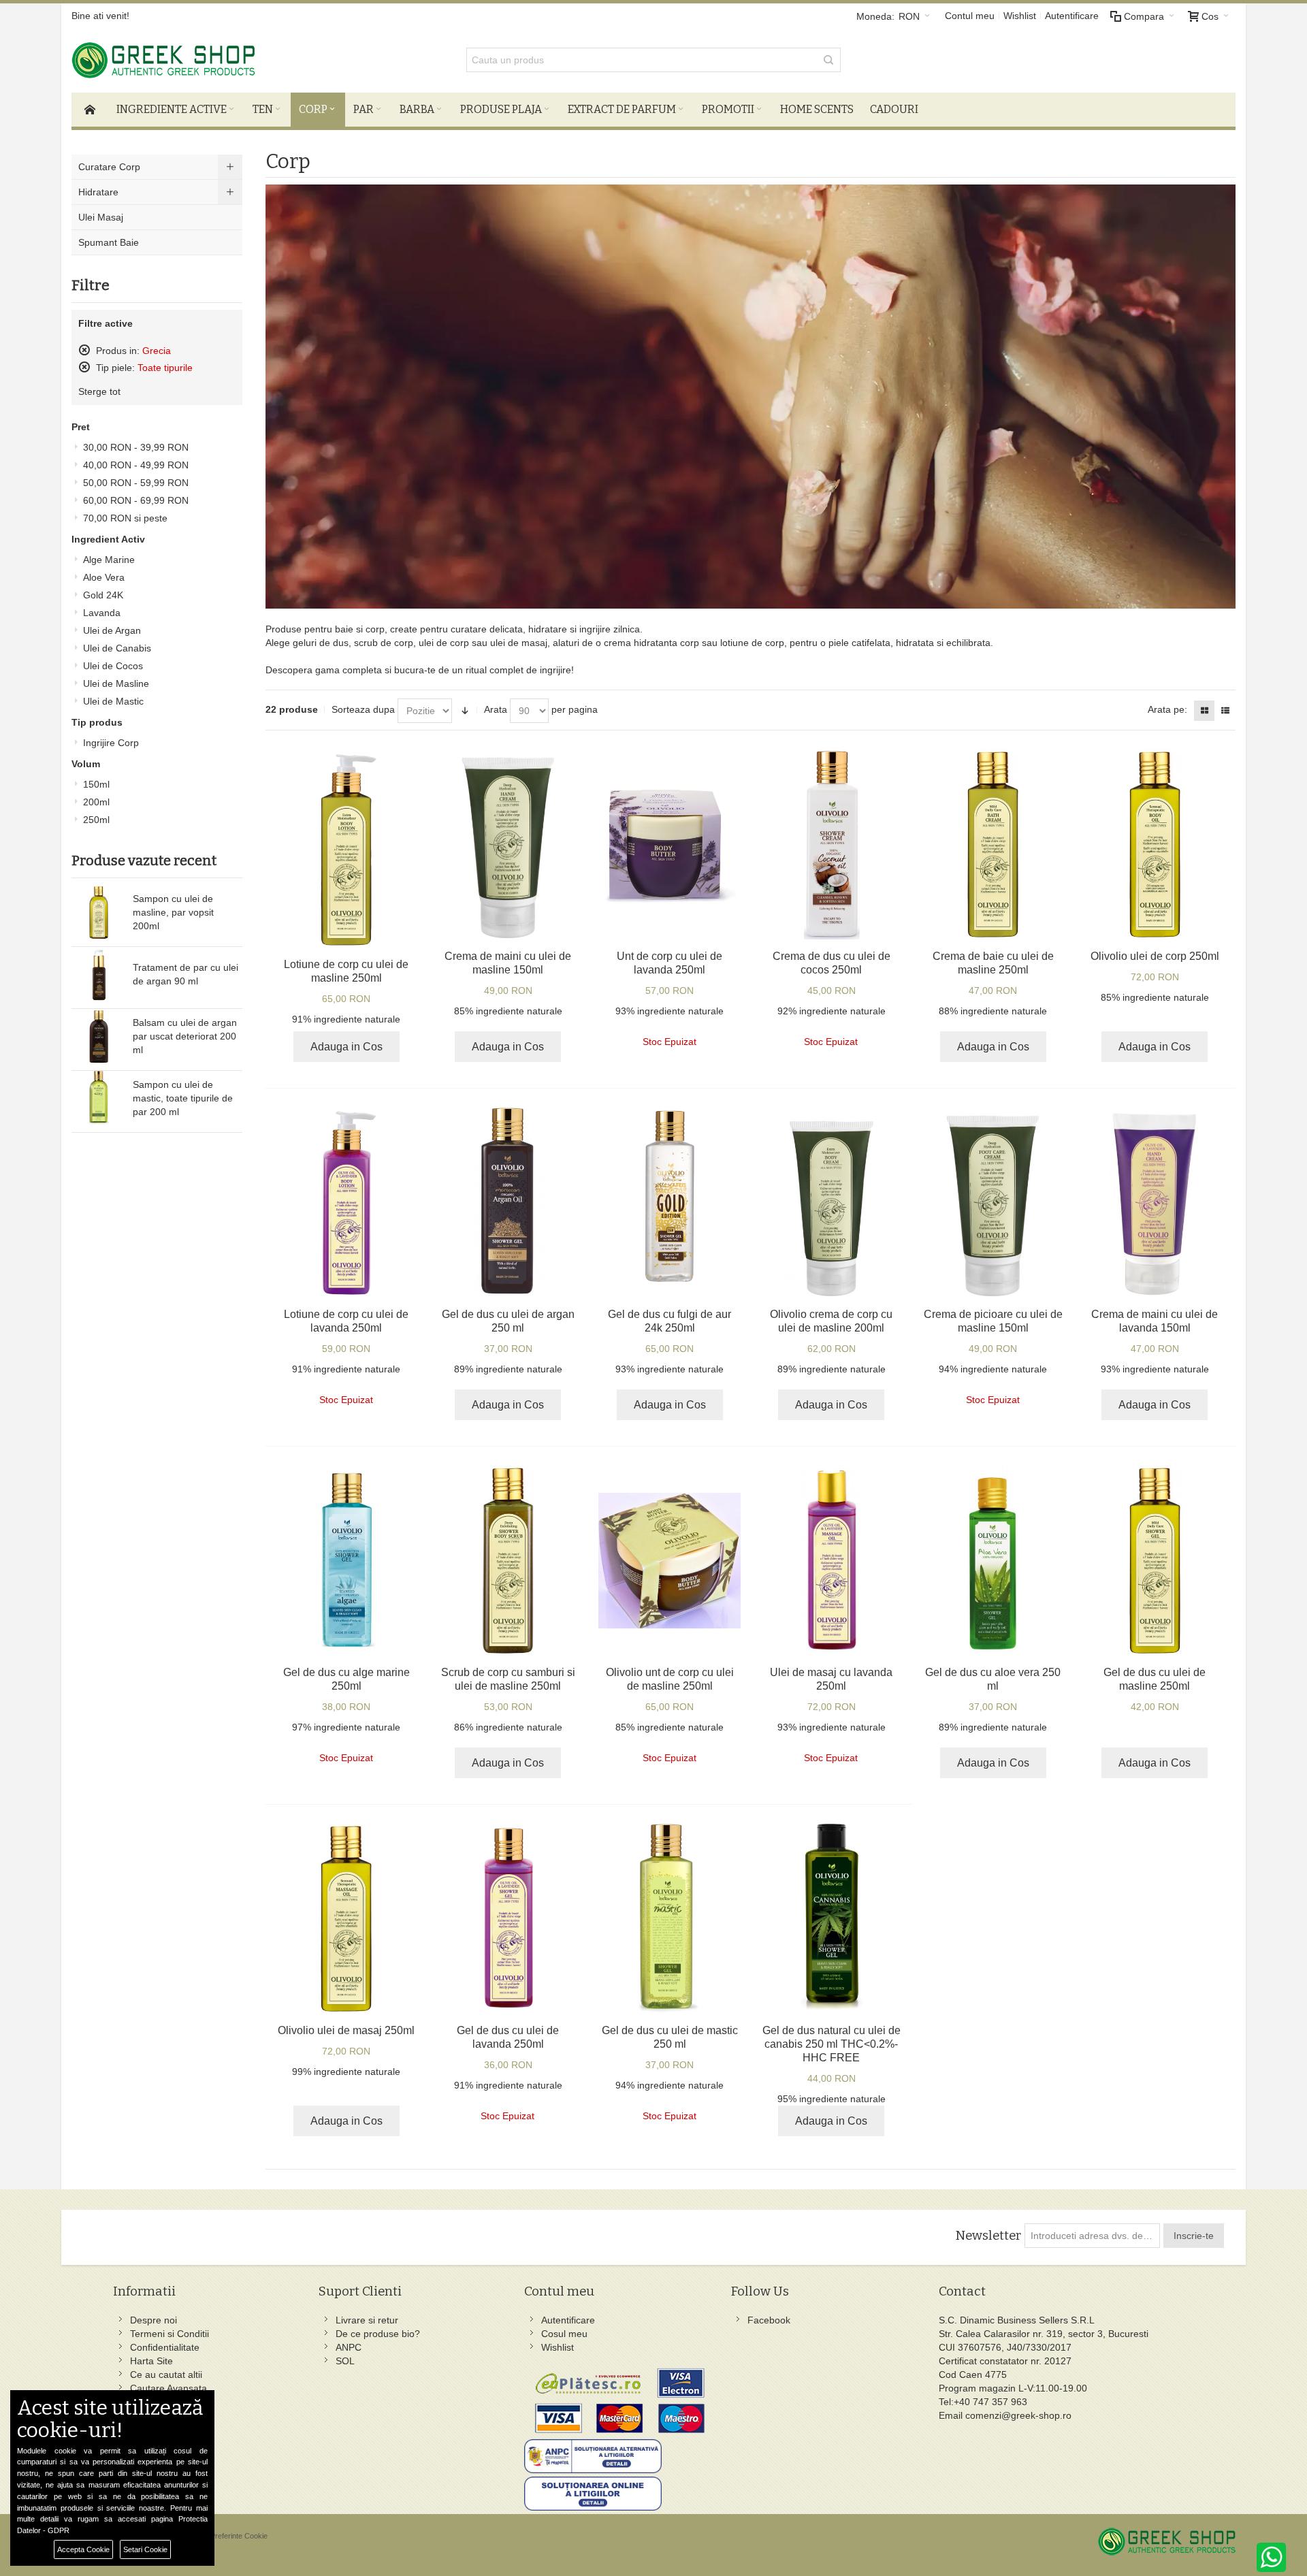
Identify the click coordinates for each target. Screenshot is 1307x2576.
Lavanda (102, 613)
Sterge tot (99, 391)
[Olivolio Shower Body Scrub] (508, 1560)
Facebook (769, 2320)
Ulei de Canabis (117, 648)
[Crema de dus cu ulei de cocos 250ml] (832, 844)
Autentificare (1072, 16)
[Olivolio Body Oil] (1155, 844)
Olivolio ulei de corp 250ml (1155, 956)
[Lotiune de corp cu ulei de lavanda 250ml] (346, 1202)
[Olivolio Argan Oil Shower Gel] (508, 1202)
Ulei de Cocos (113, 666)
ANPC (349, 2347)
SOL (345, 2361)
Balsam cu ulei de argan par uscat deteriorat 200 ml (185, 1036)
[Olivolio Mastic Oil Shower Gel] (669, 1918)
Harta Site (151, 2361)
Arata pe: (1167, 709)
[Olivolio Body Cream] (832, 1202)
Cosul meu (564, 2334)
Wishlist (1020, 16)
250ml (96, 820)
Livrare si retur (367, 2320)
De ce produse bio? (378, 2334)
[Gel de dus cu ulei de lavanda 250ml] (508, 1918)
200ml (96, 802)
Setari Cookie (145, 2549)
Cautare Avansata (168, 2388)
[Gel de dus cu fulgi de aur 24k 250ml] (669, 1202)
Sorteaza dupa (363, 709)
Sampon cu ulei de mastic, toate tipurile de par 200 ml (183, 1098)
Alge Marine (109, 560)
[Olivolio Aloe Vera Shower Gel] (993, 1560)
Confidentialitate (165, 2347)
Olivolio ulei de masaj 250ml (346, 2030)
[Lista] (1225, 711)
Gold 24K (103, 595)
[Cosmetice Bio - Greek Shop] (225, 60)
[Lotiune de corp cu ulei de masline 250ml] (346, 849)
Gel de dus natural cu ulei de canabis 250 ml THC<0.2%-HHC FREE (832, 2044)
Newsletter (988, 2236)
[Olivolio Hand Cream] (508, 844)
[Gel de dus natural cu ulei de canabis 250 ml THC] (832, 1918)
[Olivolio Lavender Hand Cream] (1155, 1202)
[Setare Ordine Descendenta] (465, 711)
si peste (125, 518)
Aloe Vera (104, 577)
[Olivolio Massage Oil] (346, 1918)
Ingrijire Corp (111, 743)
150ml (96, 784)
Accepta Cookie (83, 2549)
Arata (496, 709)
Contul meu (970, 16)
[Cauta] (828, 60)
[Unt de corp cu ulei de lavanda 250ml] (669, 844)
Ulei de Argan (112, 630)
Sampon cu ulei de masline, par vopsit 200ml (173, 912)
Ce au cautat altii (166, 2374)
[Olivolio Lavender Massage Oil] (832, 1560)
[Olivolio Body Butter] (669, 1560)
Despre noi (154, 2320)
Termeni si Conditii (170, 2334)
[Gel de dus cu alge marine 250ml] (346, 1560)
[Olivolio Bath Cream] (993, 844)
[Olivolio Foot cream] (993, 1202)
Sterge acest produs (84, 350)
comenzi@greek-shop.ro (1018, 2415)
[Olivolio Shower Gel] (1155, 1560)
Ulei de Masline (116, 683)
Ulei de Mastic (113, 701)
